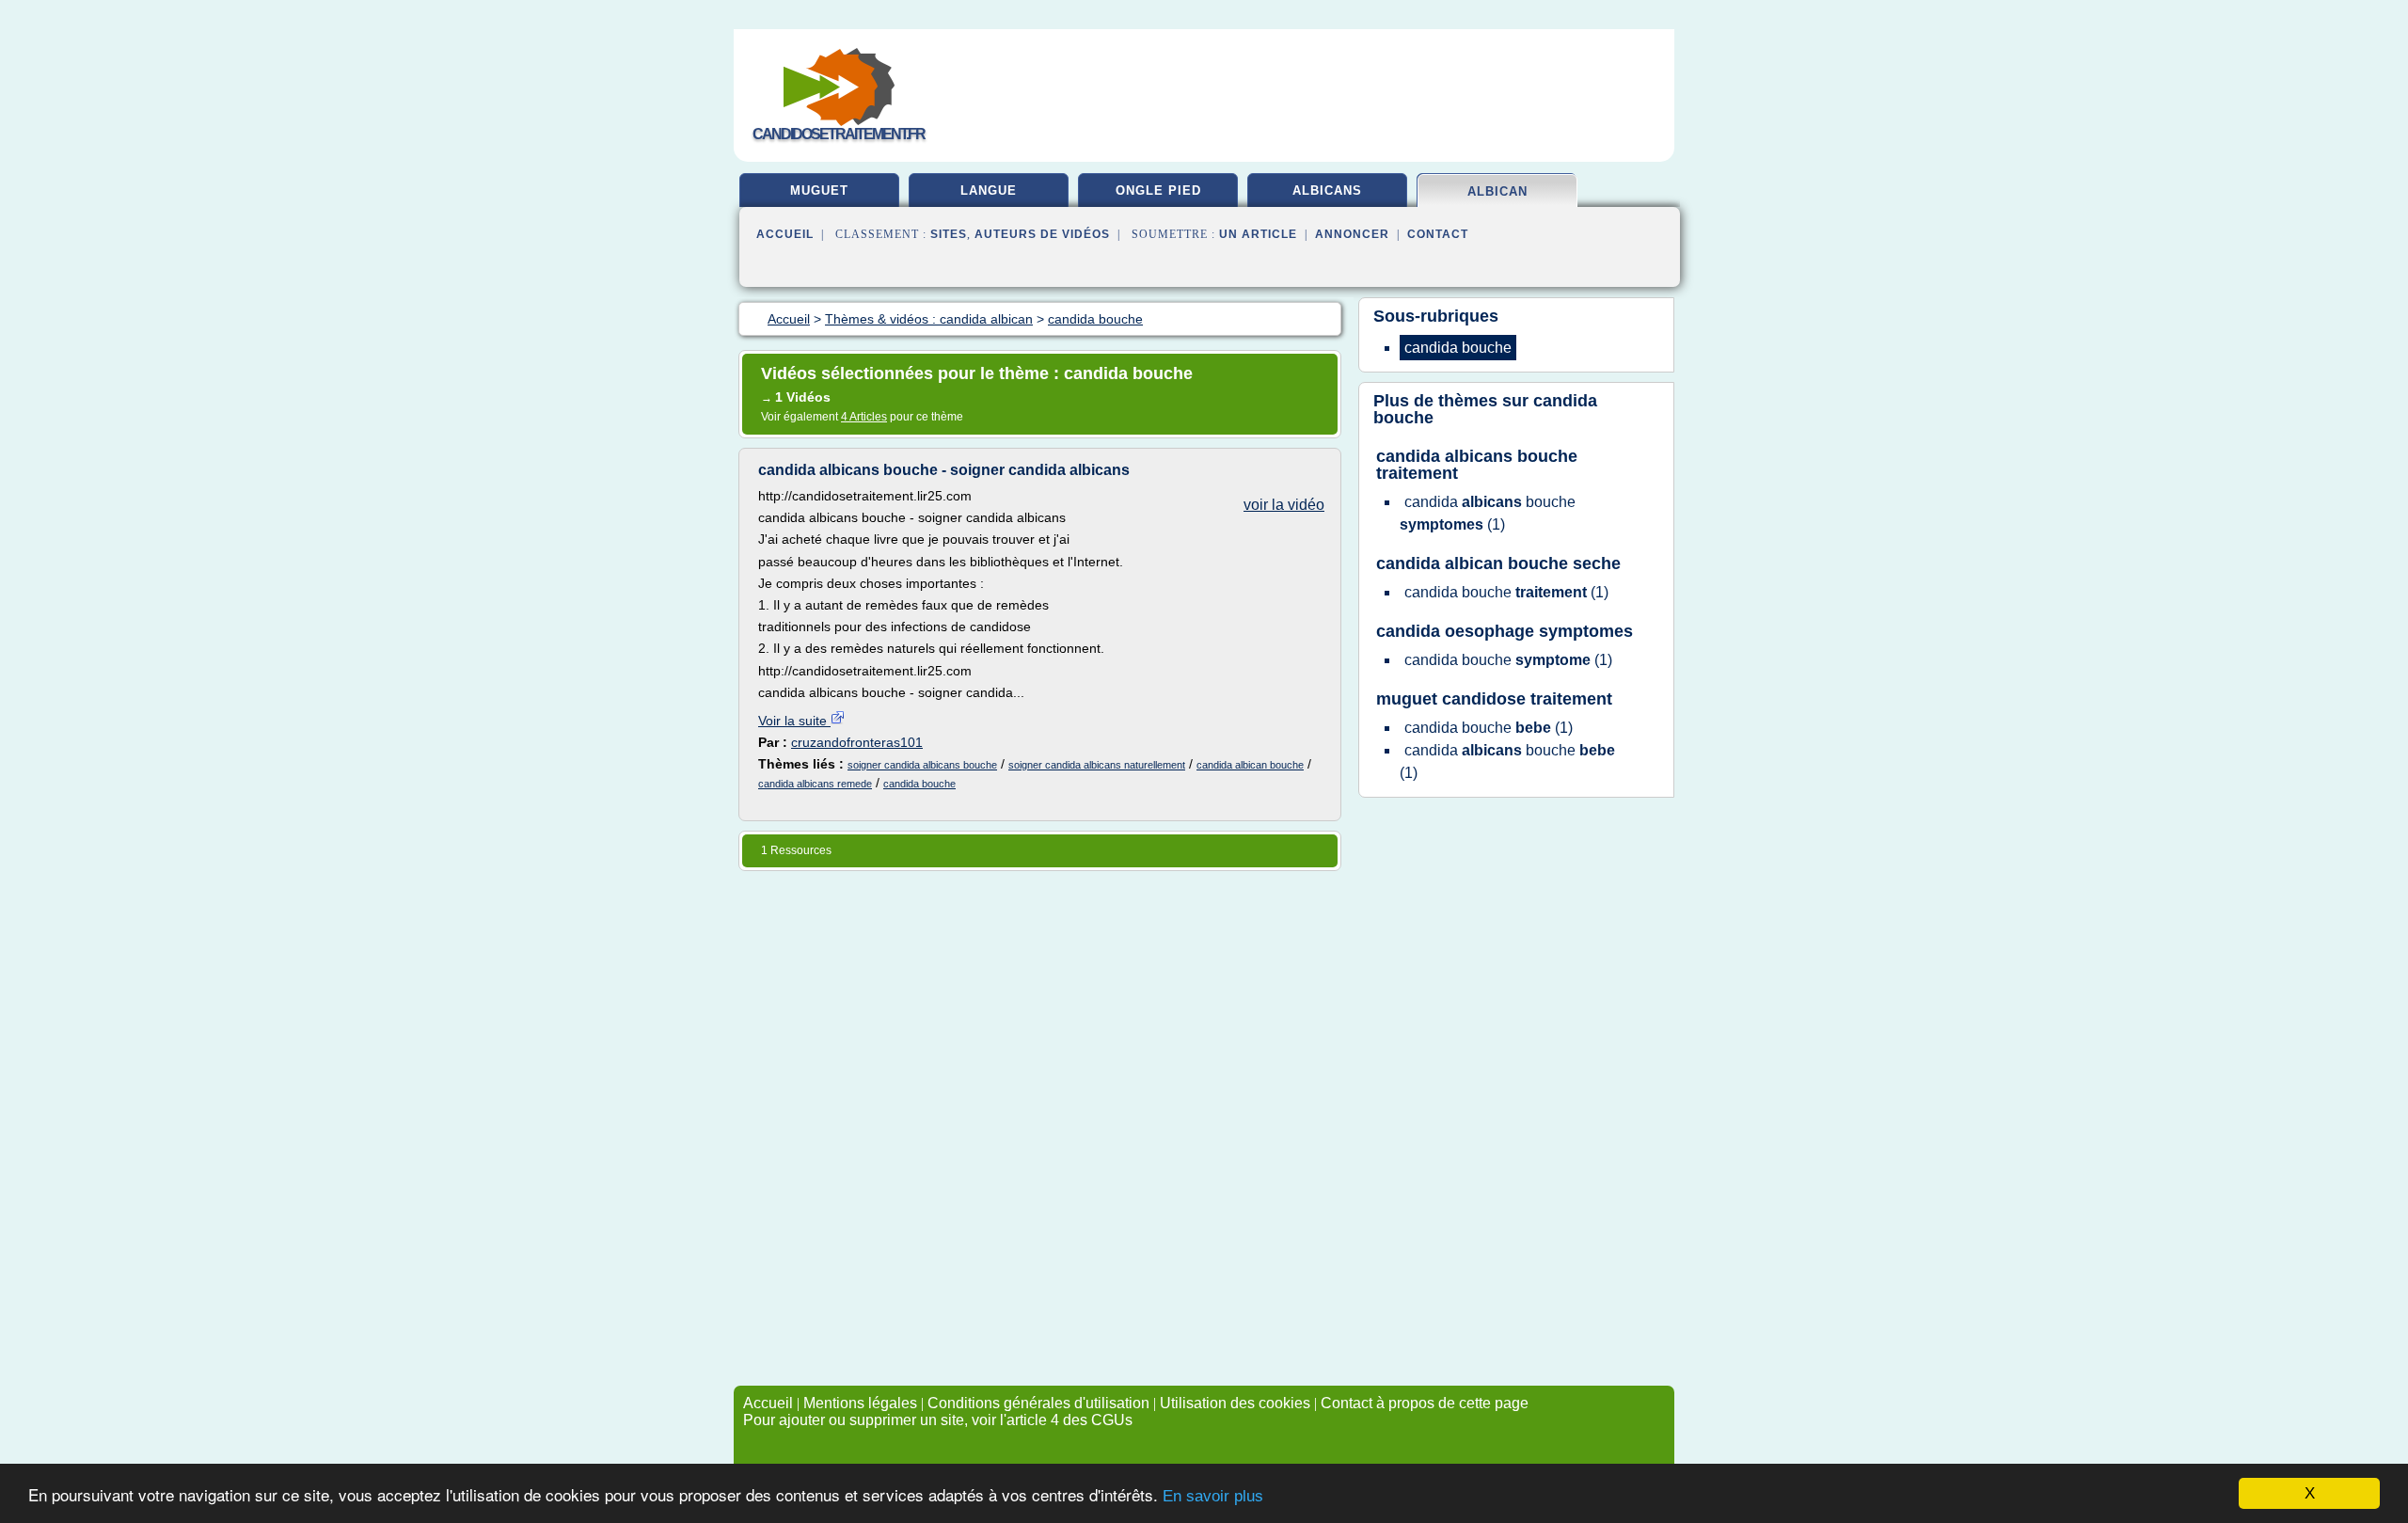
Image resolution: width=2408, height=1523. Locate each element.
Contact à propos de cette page (1425, 1403)
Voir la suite (794, 721)
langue (989, 190)
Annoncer (1352, 234)
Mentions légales (860, 1403)
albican (1497, 191)
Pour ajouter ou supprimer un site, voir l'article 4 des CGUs (938, 1420)
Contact (1438, 234)
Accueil (785, 234)
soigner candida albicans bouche (922, 765)
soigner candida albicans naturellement (1097, 765)
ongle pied (1158, 190)
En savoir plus (1213, 1496)
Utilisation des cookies (1235, 1403)
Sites (949, 234)
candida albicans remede (815, 784)
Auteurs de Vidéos (1042, 234)
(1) (1488, 513)
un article (1258, 234)
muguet (819, 190)
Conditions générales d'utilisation (1038, 1403)
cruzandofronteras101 (857, 742)
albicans (1327, 190)
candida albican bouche (1250, 765)
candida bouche (919, 784)
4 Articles (864, 417)
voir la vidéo (1284, 505)
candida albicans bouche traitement (1477, 465)
